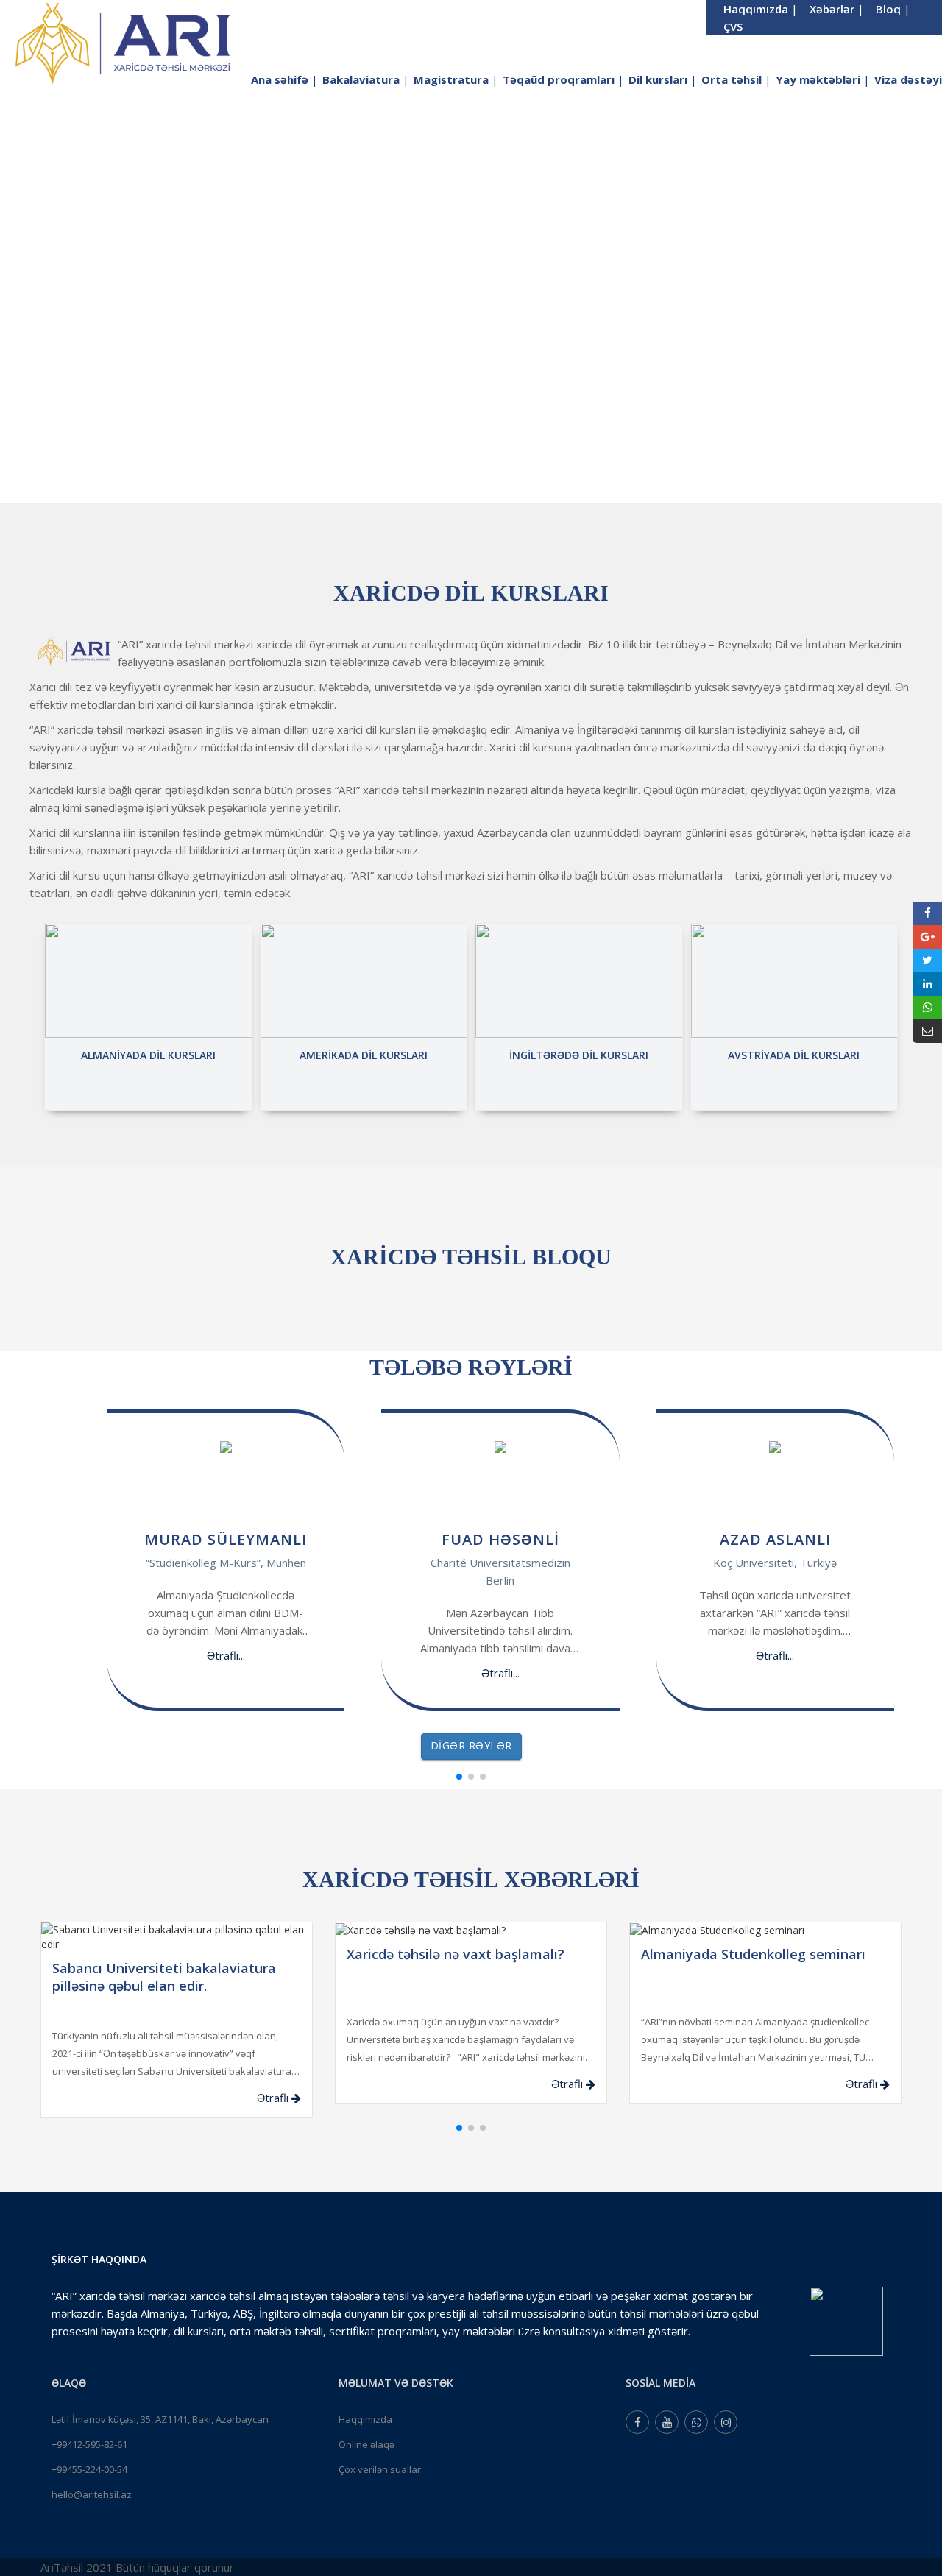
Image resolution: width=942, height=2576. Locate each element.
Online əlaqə (366, 2444)
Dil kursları (663, 79)
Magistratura (456, 79)
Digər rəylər (471, 1745)
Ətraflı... (226, 1655)
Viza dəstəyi (908, 79)
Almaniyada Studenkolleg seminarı (753, 1954)
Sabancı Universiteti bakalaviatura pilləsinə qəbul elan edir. (164, 1977)
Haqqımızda (365, 2419)
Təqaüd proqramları (563, 79)
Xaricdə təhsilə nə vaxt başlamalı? (456, 1954)
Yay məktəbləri (823, 79)
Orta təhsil (736, 79)
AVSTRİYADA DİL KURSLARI (794, 1055)
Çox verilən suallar (380, 2469)
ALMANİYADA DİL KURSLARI (148, 1055)
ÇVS (733, 26)
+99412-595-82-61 (89, 2444)
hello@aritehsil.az (92, 2494)
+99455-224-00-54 (89, 2469)
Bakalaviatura (366, 79)
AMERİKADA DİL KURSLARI (364, 1055)
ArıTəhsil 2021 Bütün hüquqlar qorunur (137, 2567)
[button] (459, 1777)
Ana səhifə (284, 79)
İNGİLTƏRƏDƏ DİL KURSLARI (579, 1055)
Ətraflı (274, 2098)
